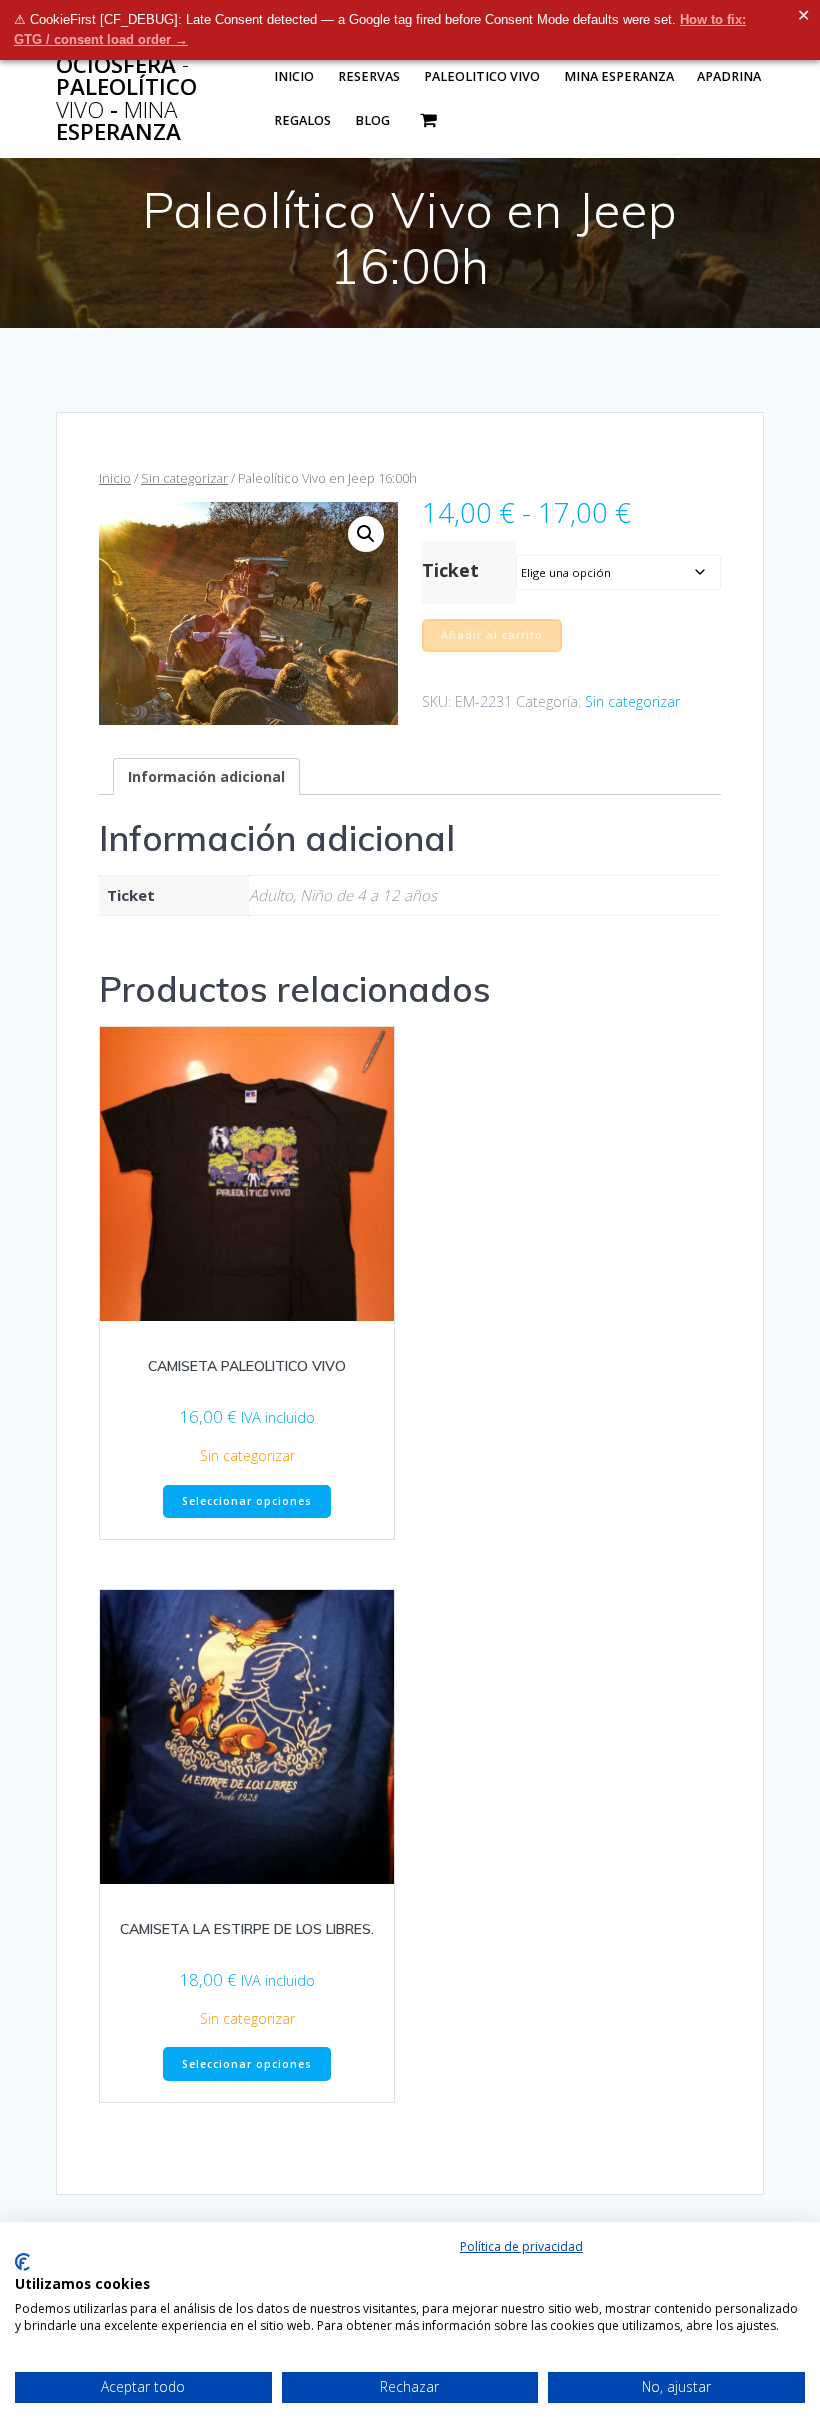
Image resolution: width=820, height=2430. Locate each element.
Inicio (294, 76)
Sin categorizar (184, 478)
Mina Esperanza (619, 76)
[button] (366, 534)
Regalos (302, 120)
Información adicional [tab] (206, 776)
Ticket (450, 570)
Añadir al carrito (492, 635)
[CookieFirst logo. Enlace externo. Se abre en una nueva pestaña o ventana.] (22, 2262)
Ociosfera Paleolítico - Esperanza (126, 99)
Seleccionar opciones (247, 1501)
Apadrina (729, 76)
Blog (372, 120)
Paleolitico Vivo (482, 76)
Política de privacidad (521, 2246)
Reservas (369, 76)
